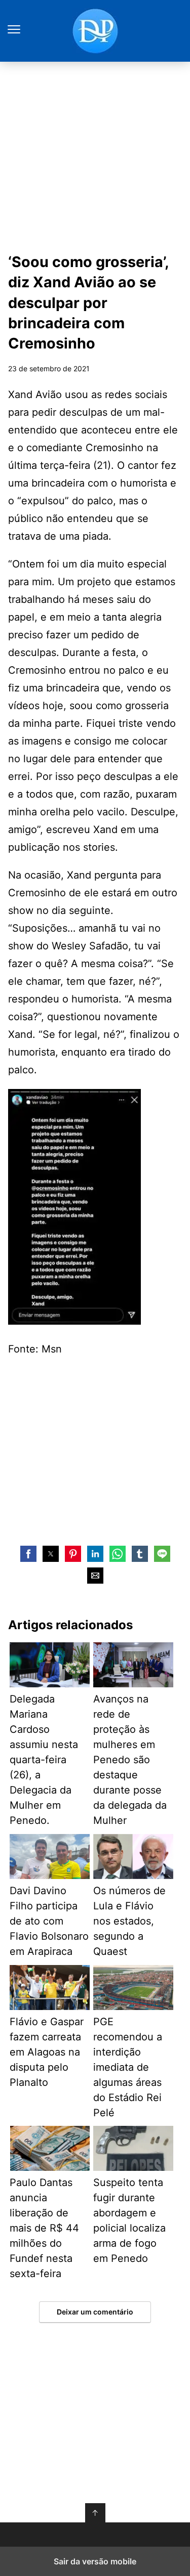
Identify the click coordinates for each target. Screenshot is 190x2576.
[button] (28, 1554)
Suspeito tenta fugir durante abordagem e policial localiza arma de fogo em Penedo (129, 2220)
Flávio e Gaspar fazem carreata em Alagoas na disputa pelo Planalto (47, 2052)
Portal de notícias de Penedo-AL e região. (95, 31)
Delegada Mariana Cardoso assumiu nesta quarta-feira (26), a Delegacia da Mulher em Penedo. (44, 1760)
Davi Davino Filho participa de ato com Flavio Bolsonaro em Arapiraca (49, 1921)
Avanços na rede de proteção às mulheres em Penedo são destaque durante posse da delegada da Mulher (130, 1760)
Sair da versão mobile (95, 2561)
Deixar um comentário (95, 2312)
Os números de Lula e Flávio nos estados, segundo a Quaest (129, 1921)
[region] (95, 1449)
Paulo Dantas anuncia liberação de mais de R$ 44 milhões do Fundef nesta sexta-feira (44, 2228)
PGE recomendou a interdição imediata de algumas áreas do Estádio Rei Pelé (128, 2067)
